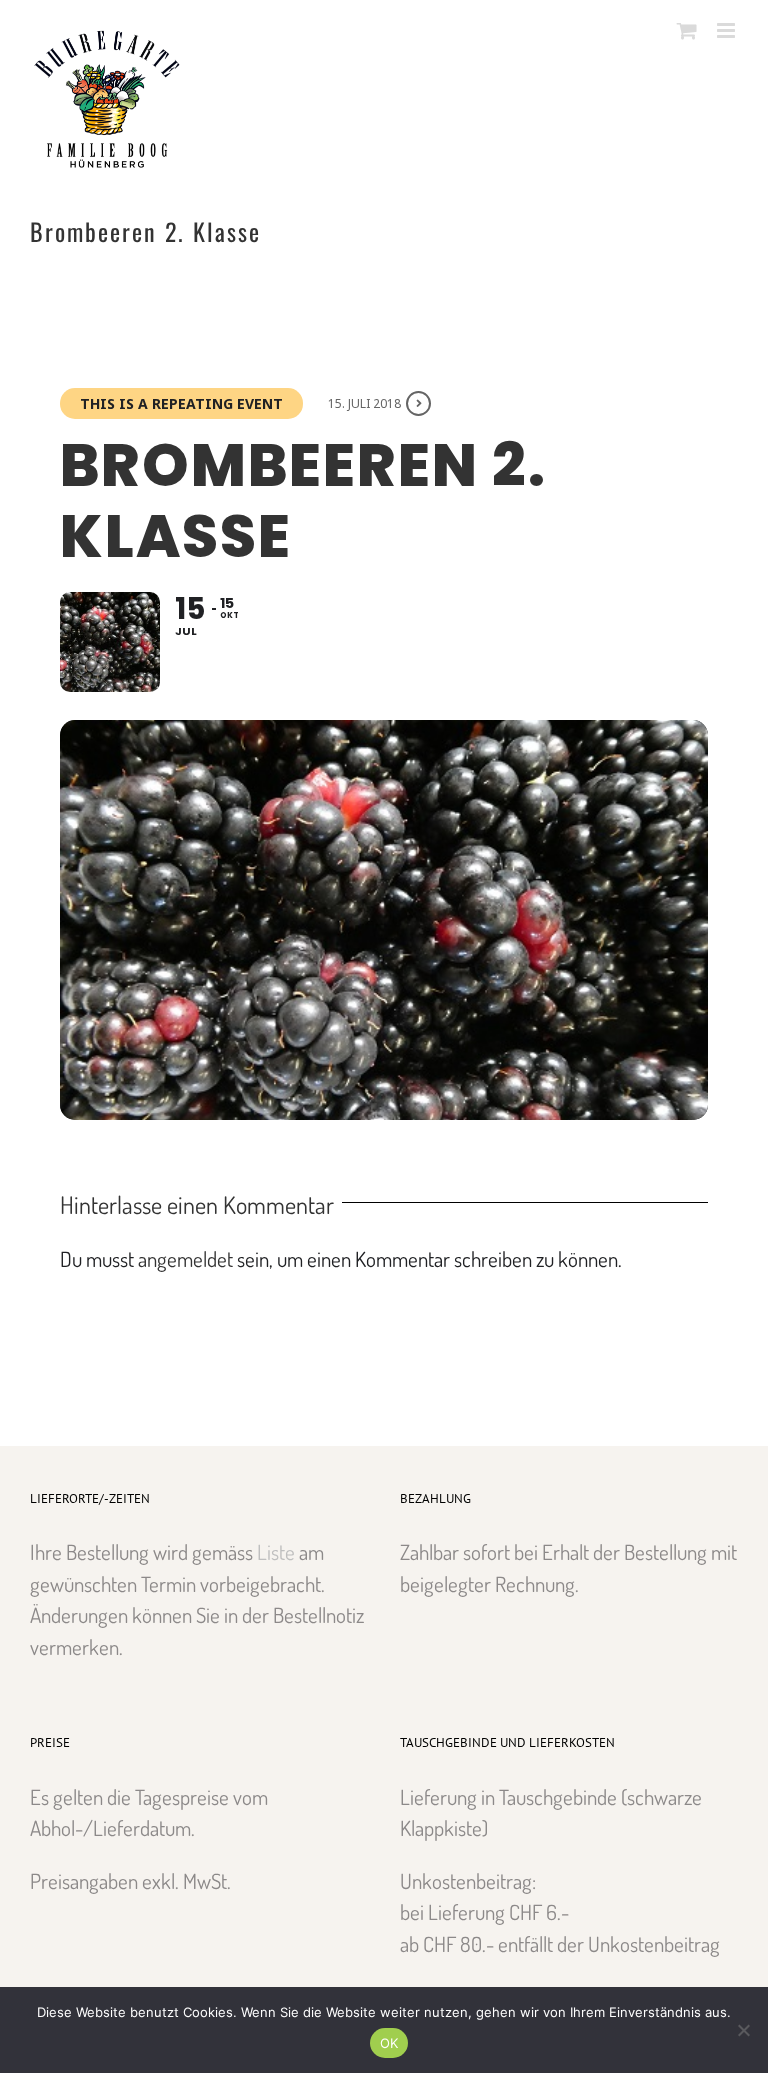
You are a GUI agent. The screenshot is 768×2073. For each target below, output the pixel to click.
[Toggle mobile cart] (687, 30)
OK (389, 2043)
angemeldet (185, 1258)
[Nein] (743, 2030)
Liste (276, 1551)
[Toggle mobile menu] (727, 30)
